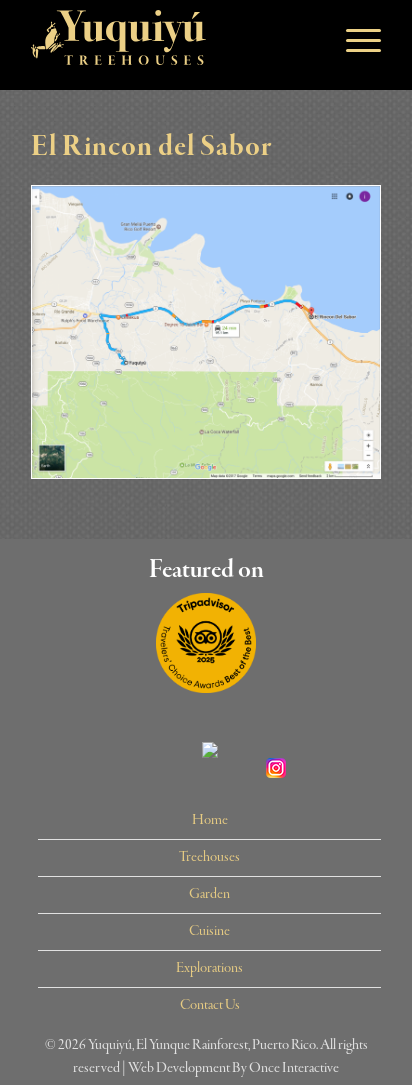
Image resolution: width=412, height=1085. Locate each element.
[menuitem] (209, 821)
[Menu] (353, 40)
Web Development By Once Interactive (233, 1068)
